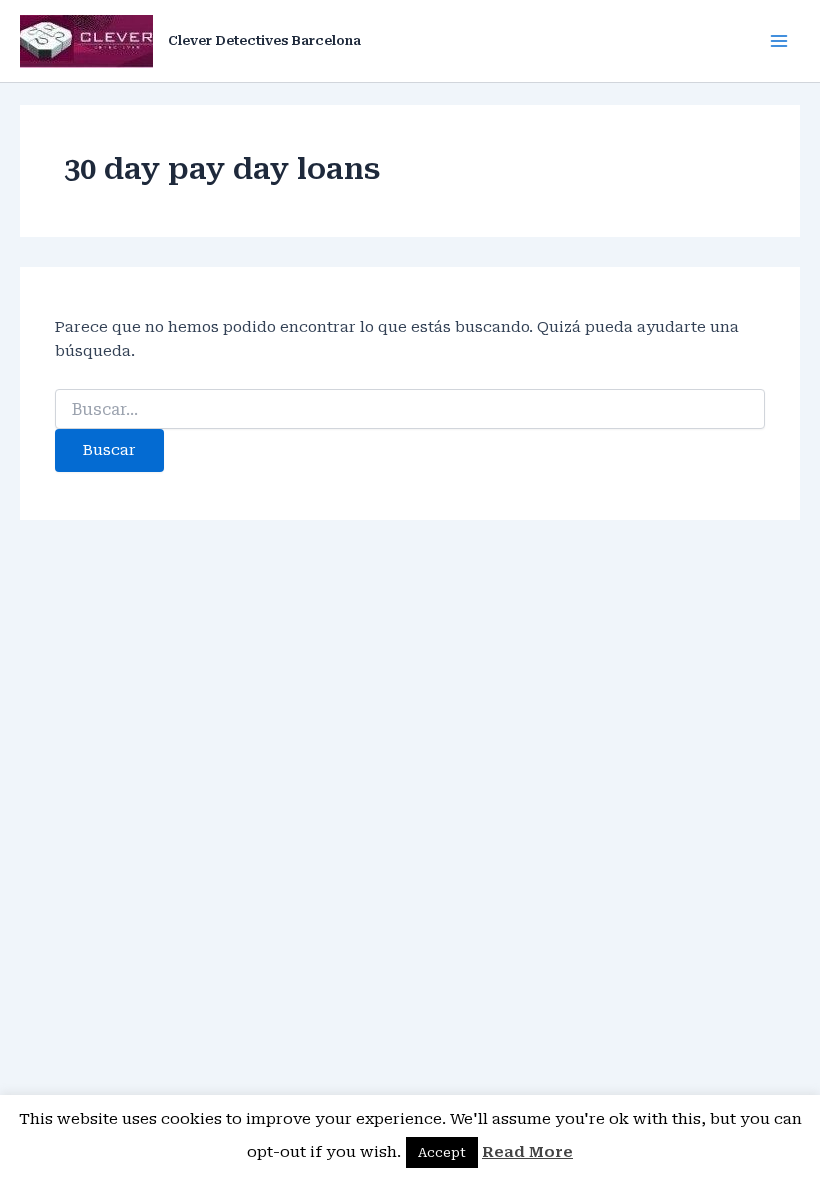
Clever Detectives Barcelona (264, 40)
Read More (527, 1152)
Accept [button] (442, 1152)
